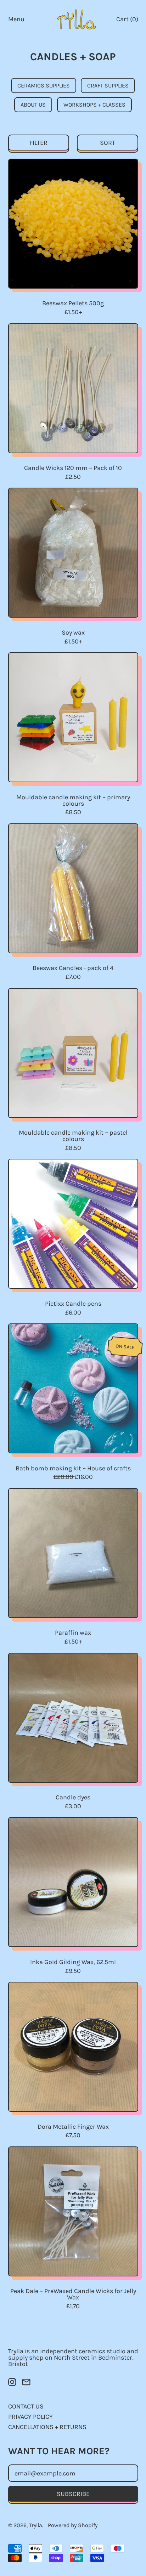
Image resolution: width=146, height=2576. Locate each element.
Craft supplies (108, 86)
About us (33, 105)
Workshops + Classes (94, 105)
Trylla (36, 2525)
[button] (39, 143)
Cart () (127, 21)
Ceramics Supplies (44, 86)
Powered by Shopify (73, 2525)
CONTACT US (26, 2406)
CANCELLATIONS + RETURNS (47, 2427)
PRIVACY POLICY (30, 2417)
